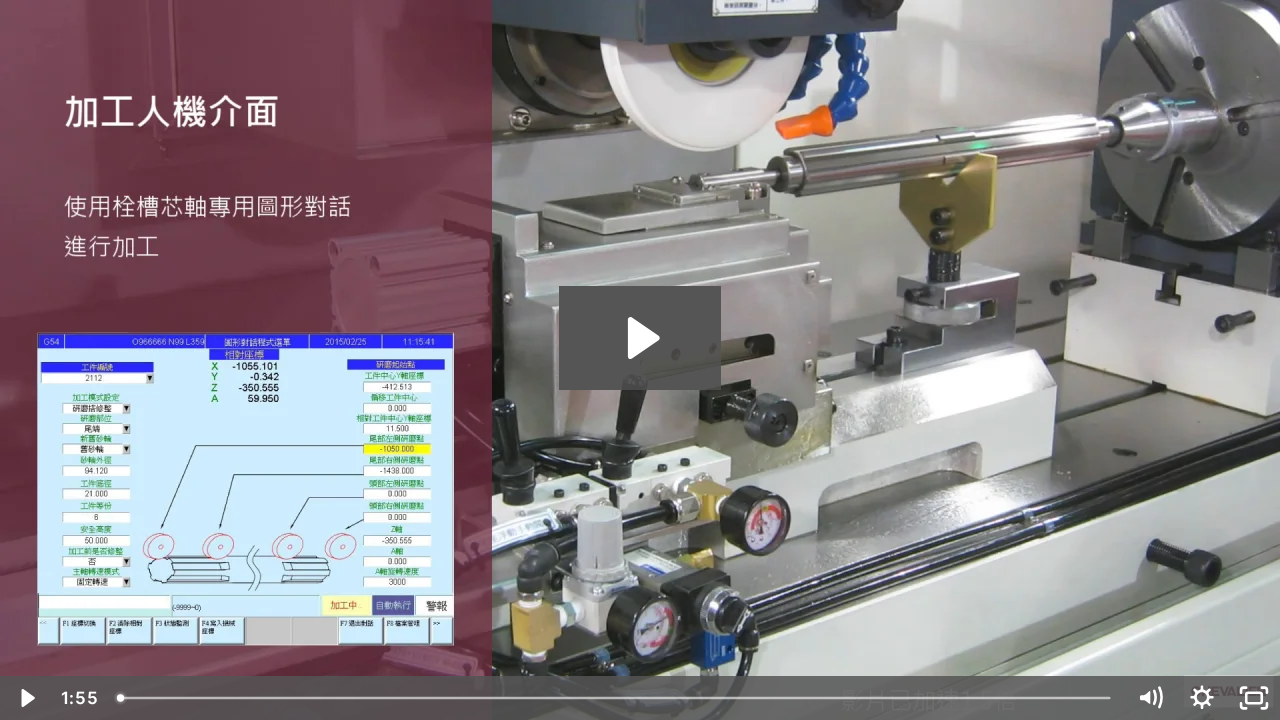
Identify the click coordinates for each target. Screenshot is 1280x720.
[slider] (615, 698)
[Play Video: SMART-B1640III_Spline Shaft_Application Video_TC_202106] (640, 338)
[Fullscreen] (1254, 698)
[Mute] (1150, 698)
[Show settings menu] (1202, 698)
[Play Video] (26, 698)
